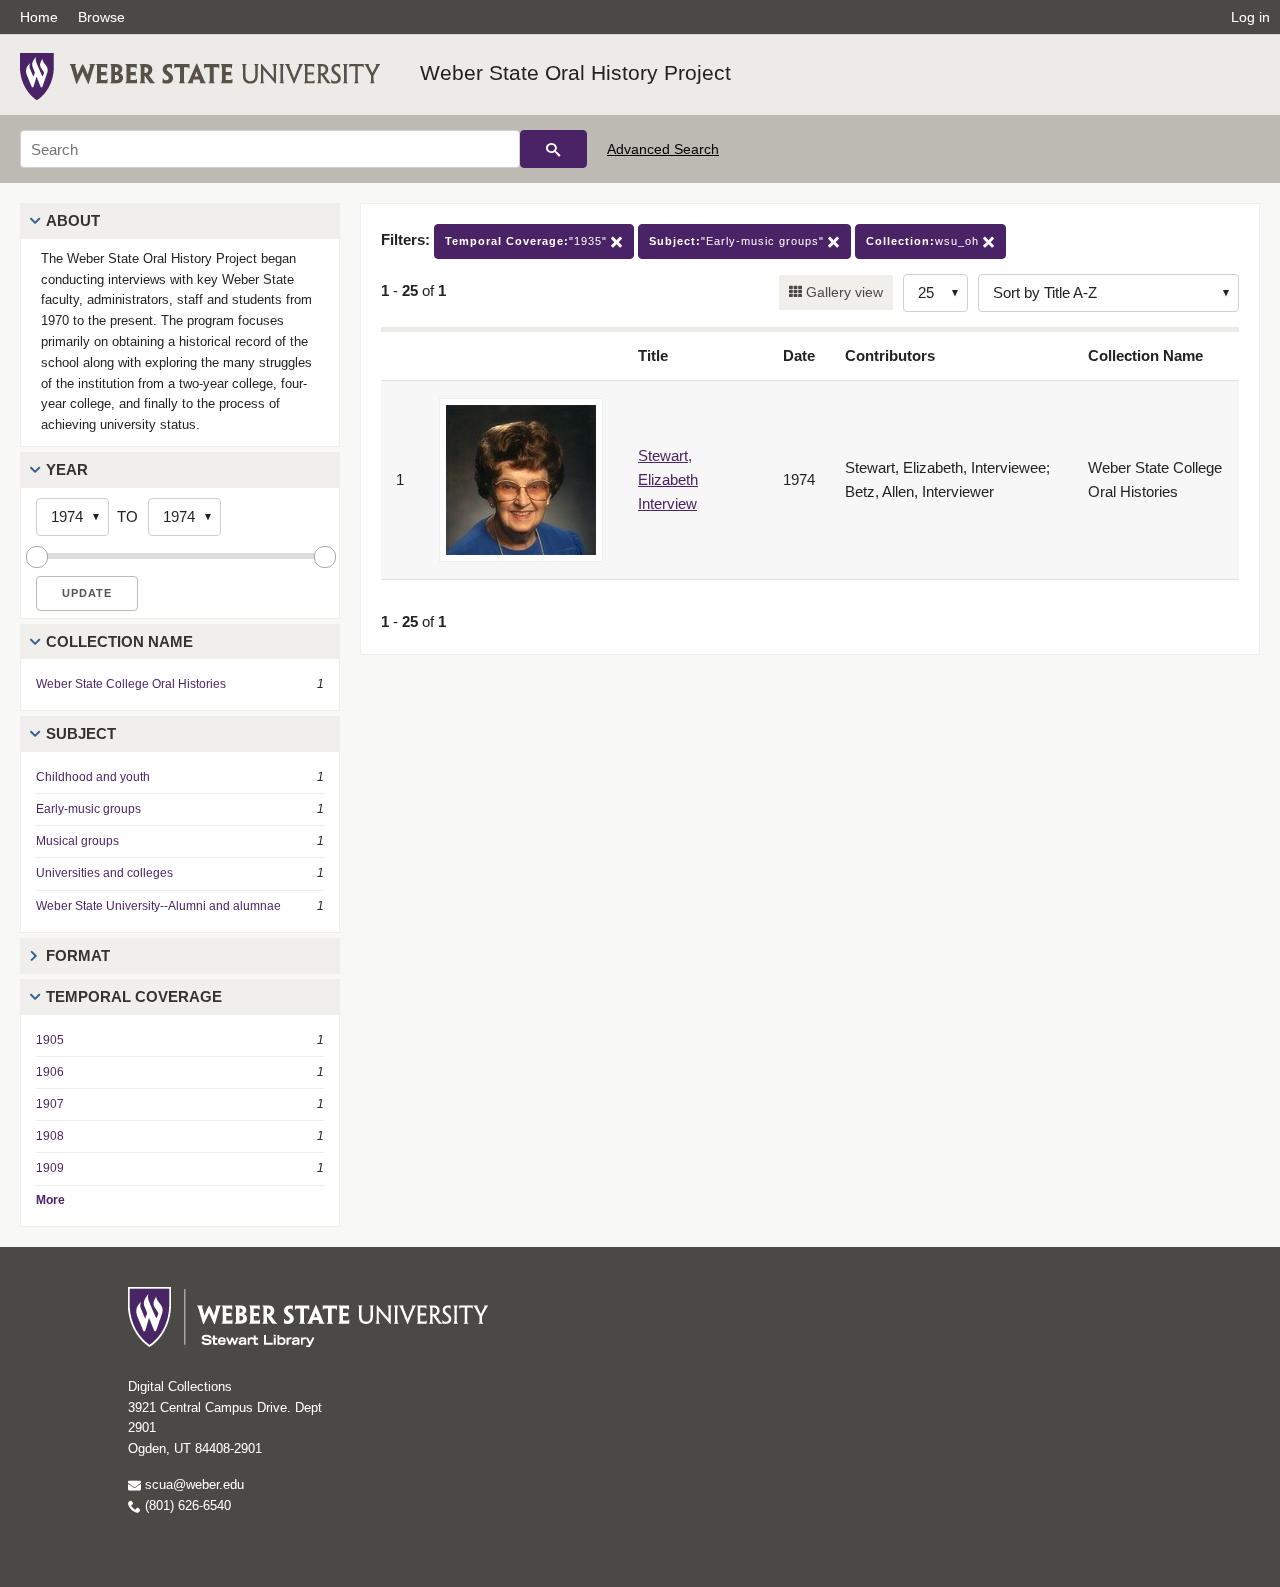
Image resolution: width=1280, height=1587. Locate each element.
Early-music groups (88, 809)
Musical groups (77, 841)
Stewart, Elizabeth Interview (668, 479)
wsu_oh (924, 241)
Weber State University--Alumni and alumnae (158, 906)
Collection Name (119, 641)
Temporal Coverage (134, 996)
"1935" (528, 241)
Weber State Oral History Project (575, 72)
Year (67, 469)
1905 (50, 1040)
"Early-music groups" (738, 241)
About (73, 220)
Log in (1250, 17)
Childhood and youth (93, 777)
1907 (50, 1104)
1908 (50, 1136)
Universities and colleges (104, 873)
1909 (50, 1168)
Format (78, 955)
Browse (101, 17)
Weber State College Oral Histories (131, 684)
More (50, 1200)
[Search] (553, 149)
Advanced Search (663, 149)
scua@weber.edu (192, 1484)
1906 (50, 1072)
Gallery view (842, 292)
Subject (81, 733)
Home (39, 17)
